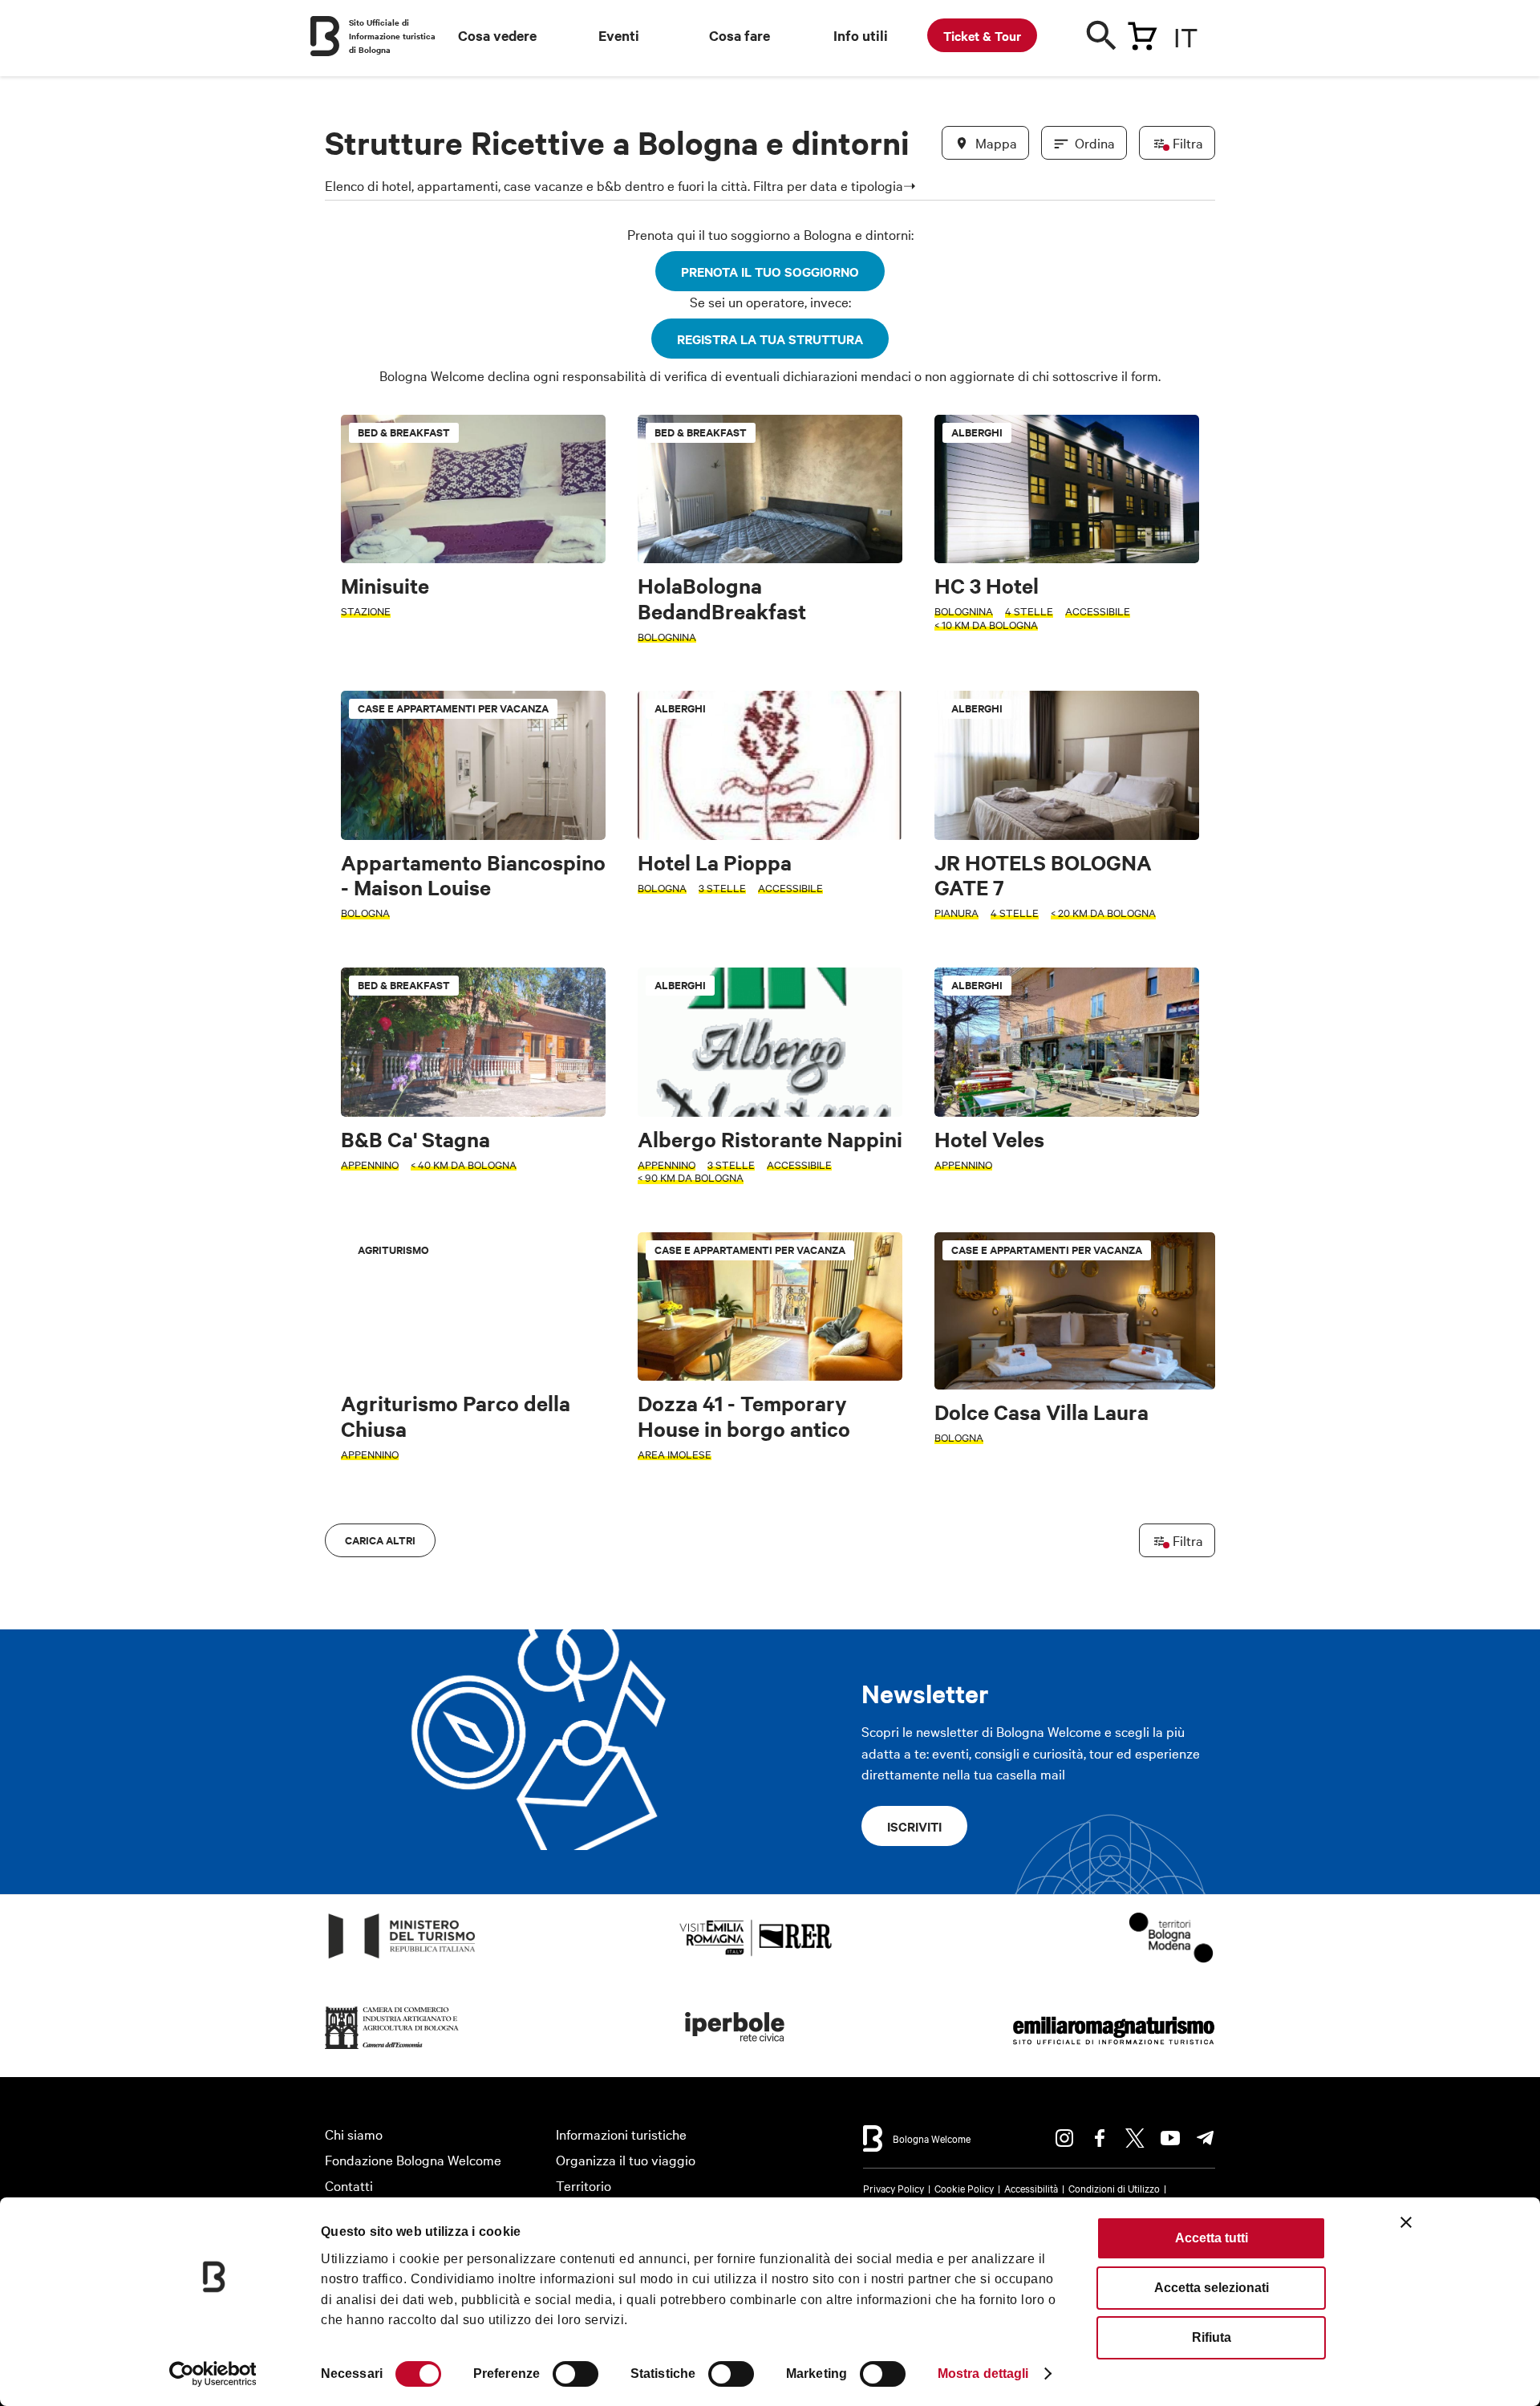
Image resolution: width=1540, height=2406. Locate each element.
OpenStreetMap (1089, 1513)
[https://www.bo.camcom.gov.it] (392, 2049)
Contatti (349, 2185)
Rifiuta (1212, 2337)
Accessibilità (1031, 2188)
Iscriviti (914, 1826)
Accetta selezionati (1212, 2288)
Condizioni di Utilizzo (1114, 2188)
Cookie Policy (964, 2188)
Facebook (1100, 2138)
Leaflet (1027, 1513)
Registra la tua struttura (770, 339)
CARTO (1196, 1513)
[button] (346, 997)
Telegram (1206, 2138)
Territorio (584, 2185)
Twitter (1135, 2138)
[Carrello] (1142, 33)
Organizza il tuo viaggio (626, 2159)
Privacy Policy (894, 2188)
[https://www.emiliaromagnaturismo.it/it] (1113, 2049)
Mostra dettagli (983, 2374)
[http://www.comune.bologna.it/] (736, 2049)
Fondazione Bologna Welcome (413, 2159)
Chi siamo (354, 2134)
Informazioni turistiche (621, 2134)
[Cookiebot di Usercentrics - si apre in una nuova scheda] (213, 2374)
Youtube (1170, 2138)
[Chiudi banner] (1406, 2222)
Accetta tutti (1212, 2238)
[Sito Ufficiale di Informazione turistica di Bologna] (325, 36)
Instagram (1064, 2138)
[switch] (575, 2374)
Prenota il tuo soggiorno (770, 271)
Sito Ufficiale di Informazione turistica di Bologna (392, 36)
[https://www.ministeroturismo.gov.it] (402, 1959)
